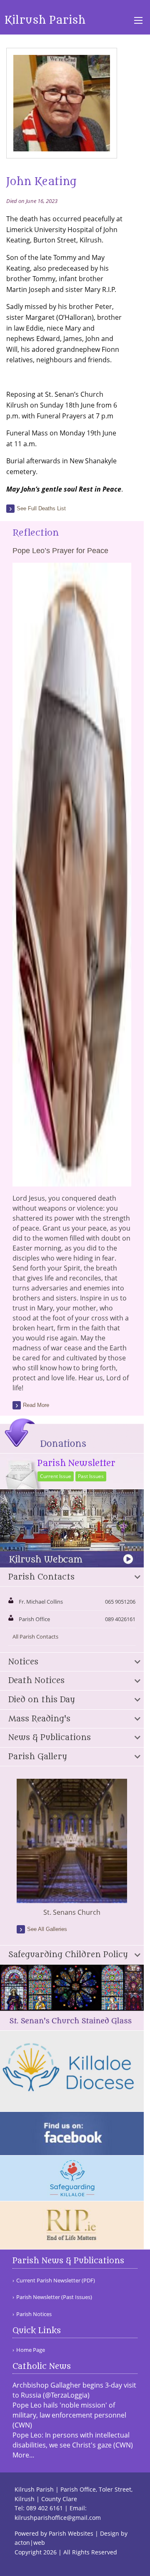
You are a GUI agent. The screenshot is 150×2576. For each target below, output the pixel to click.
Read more (36, 1405)
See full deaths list (41, 508)
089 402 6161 (45, 2508)
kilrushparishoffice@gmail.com (58, 2518)
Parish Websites (71, 2533)
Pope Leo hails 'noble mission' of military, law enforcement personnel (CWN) (69, 2415)
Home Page (31, 2350)
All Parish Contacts (35, 1637)
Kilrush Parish (45, 20)
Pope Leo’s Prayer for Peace (60, 551)
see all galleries (47, 1929)
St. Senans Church (72, 1912)
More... (23, 2455)
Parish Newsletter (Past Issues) (54, 2297)
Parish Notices (34, 2314)
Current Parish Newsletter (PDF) (56, 2281)
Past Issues (91, 1476)
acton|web (30, 2543)
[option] (72, 1848)
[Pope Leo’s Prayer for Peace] (72, 1182)
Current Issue (56, 1476)
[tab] (72, 1577)
